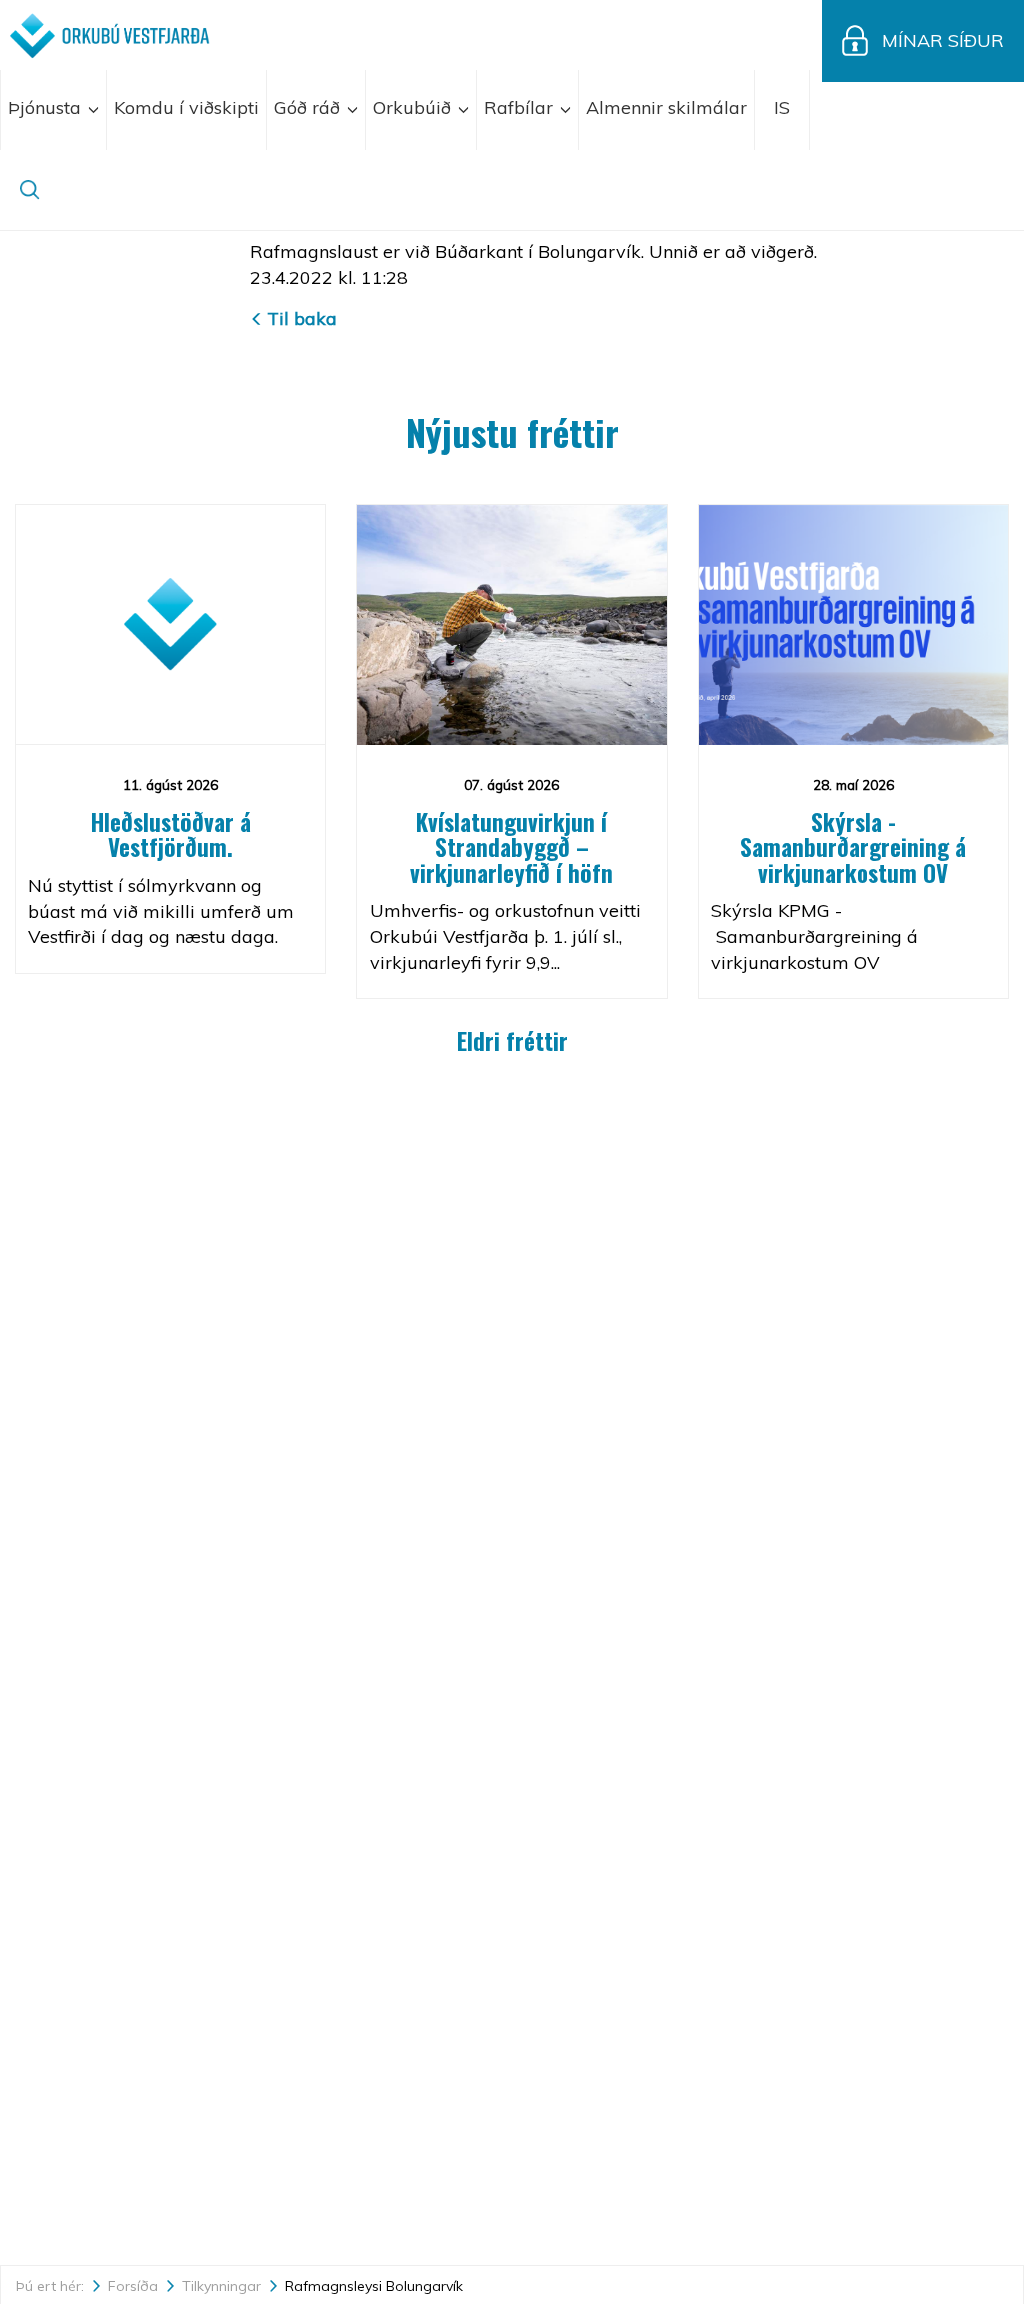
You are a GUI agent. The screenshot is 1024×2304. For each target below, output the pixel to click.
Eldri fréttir (512, 1041)
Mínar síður (943, 40)
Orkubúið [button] (414, 107)
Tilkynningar (221, 2286)
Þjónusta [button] (47, 107)
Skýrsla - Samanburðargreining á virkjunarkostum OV (853, 847)
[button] (782, 110)
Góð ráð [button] (309, 107)
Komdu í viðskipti (186, 107)
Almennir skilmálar (666, 107)
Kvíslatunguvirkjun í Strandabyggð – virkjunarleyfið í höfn (511, 847)
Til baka (302, 318)
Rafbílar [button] (521, 107)
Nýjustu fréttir (512, 431)
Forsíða (133, 2286)
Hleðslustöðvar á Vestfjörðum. (171, 834)
